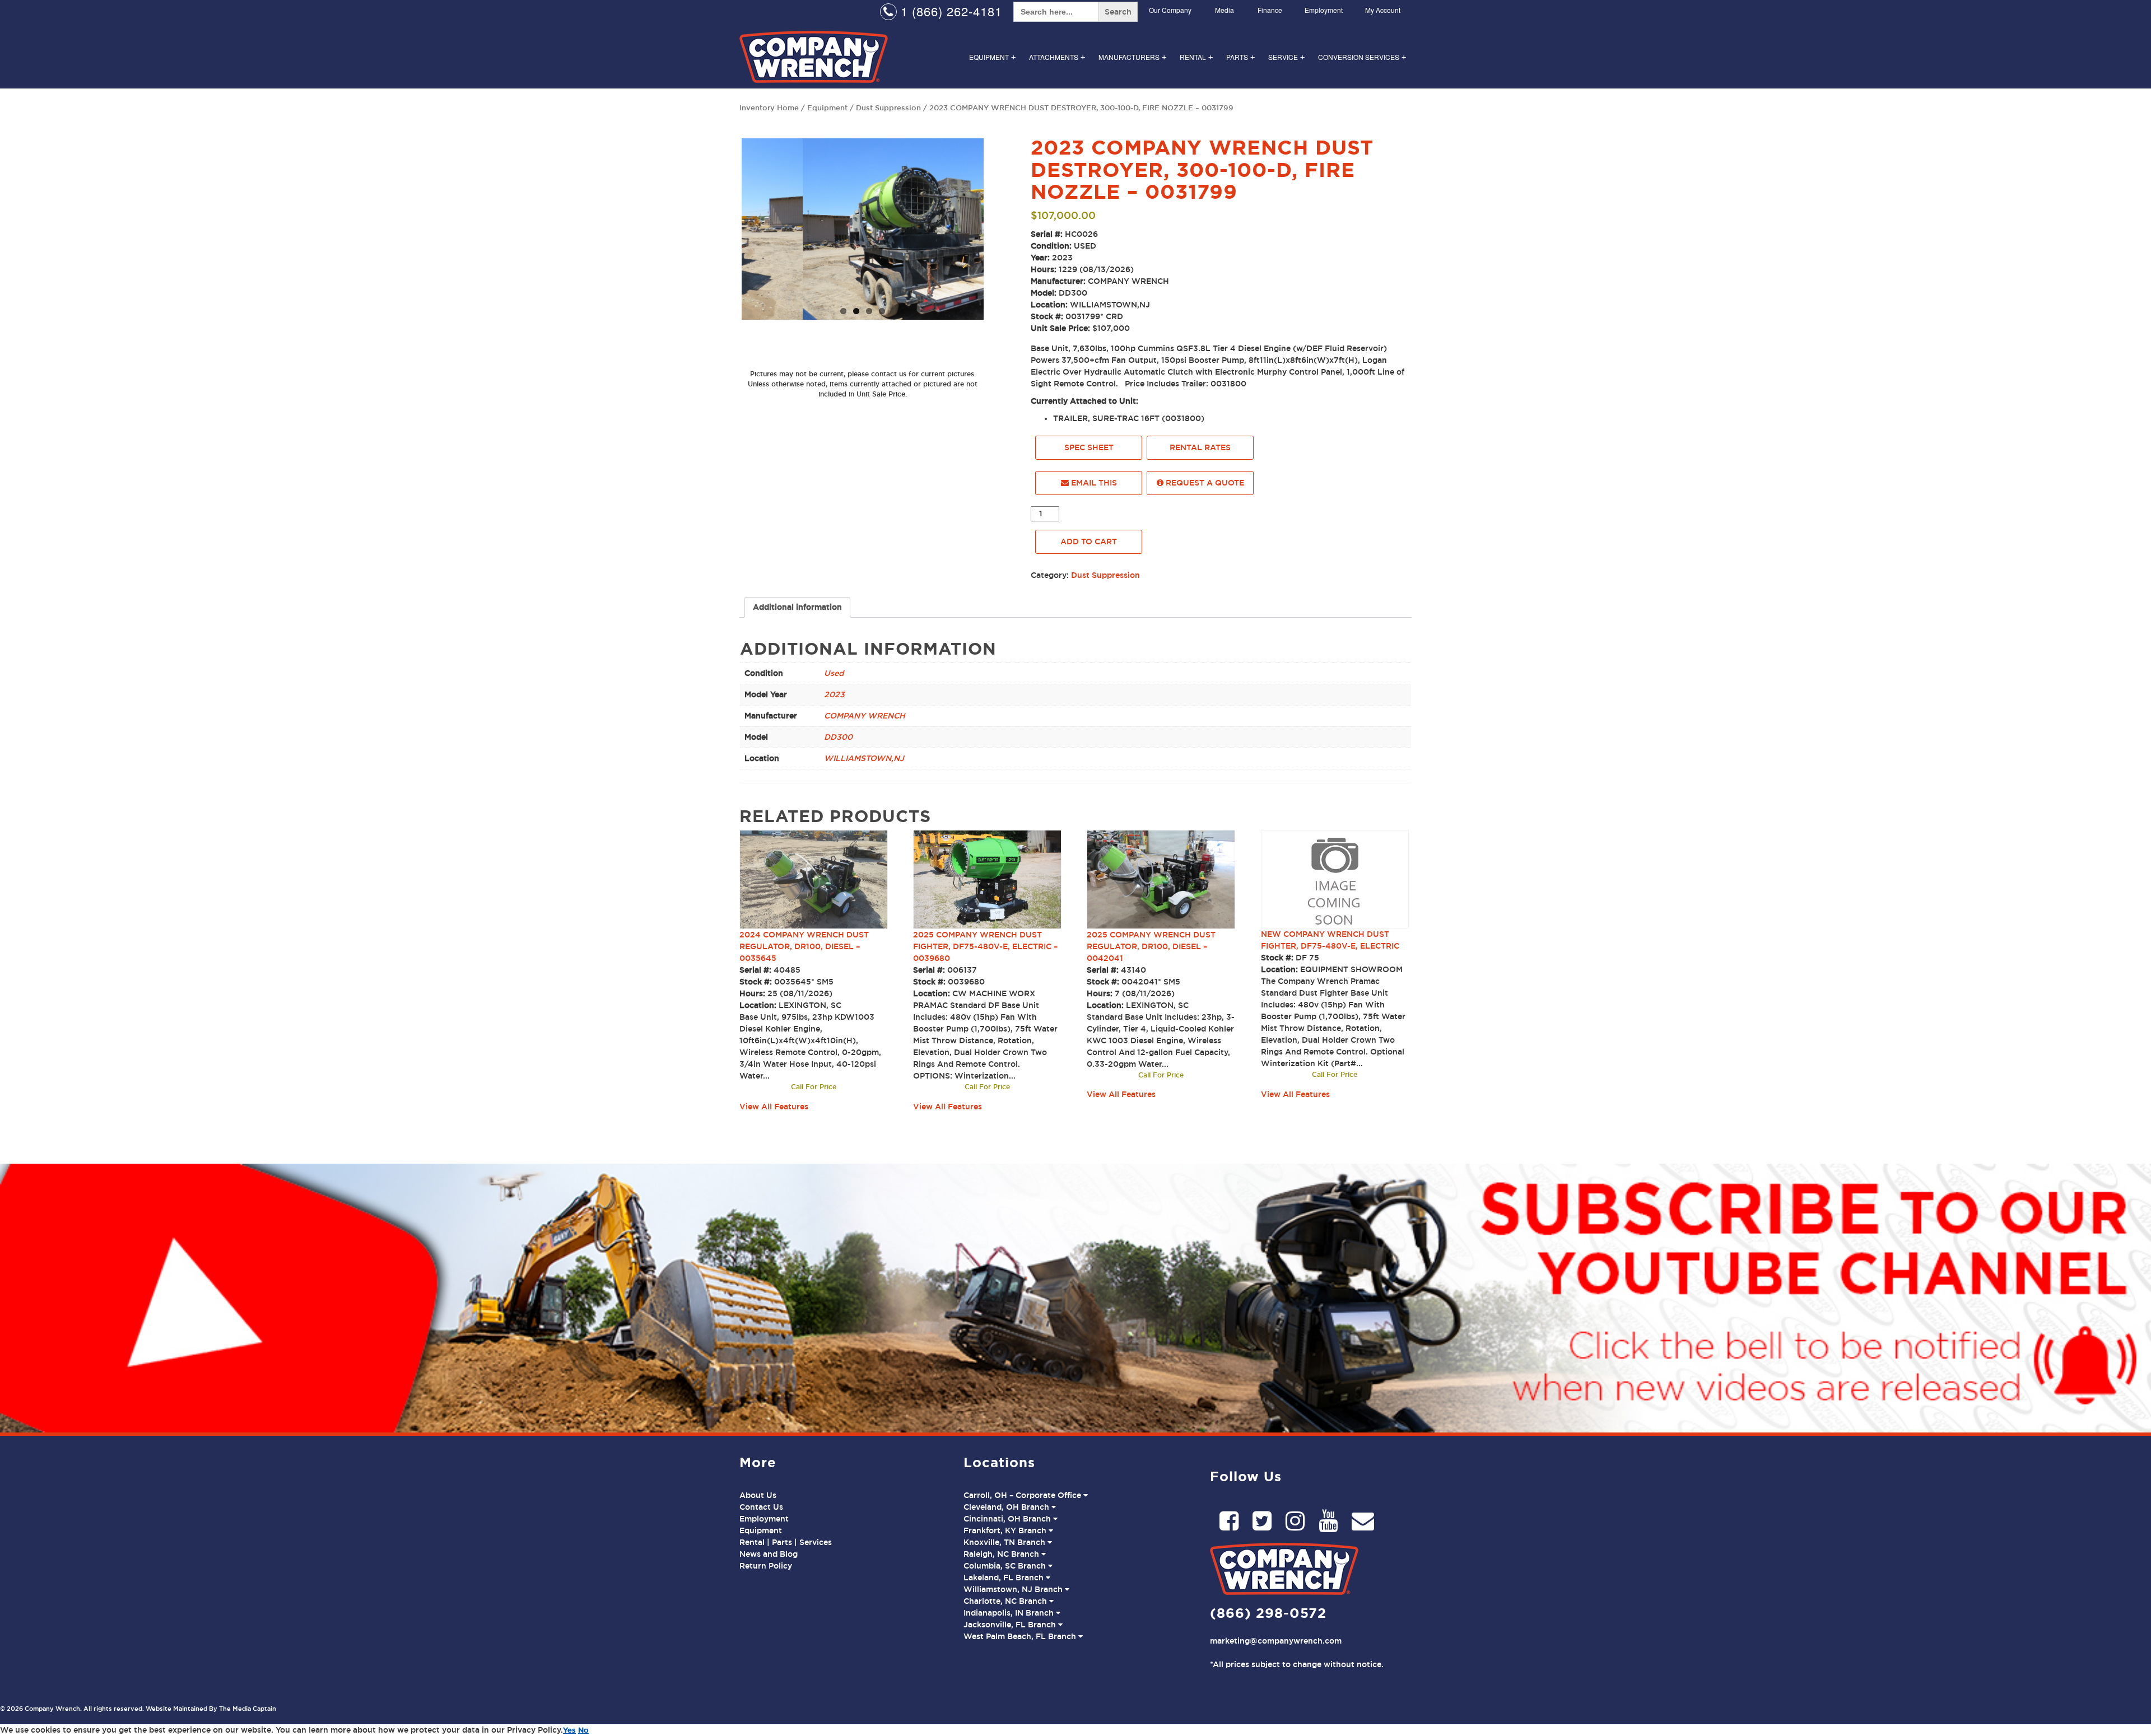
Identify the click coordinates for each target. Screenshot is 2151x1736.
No (583, 1730)
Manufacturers (1132, 57)
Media (1225, 10)
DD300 (838, 737)
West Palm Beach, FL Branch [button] (1021, 1636)
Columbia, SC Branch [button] (1006, 1566)
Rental (1196, 57)
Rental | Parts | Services (786, 1542)
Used (834, 673)
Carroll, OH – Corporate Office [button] (1023, 1495)
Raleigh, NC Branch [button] (1002, 1554)
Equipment (992, 57)
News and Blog (769, 1554)
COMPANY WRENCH (865, 716)
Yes (569, 1730)
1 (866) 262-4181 (949, 11)
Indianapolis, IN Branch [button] (1010, 1613)
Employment (1324, 10)
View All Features (774, 1107)
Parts (1240, 57)
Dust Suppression (888, 108)
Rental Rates (1200, 447)
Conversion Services (1362, 57)
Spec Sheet (1089, 447)
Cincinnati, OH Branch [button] (1008, 1519)
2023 (834, 694)
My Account (1383, 10)
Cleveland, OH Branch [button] (1007, 1507)
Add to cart (1089, 542)
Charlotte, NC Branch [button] (1006, 1601)
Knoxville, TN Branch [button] (1005, 1542)
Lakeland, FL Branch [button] (1005, 1578)
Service (1286, 57)
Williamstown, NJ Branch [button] (1014, 1589)
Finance (1270, 10)
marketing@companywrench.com (1276, 1641)
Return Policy (766, 1566)
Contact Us (761, 1507)
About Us (758, 1495)
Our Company (1170, 10)
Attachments (1057, 57)
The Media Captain (248, 1709)
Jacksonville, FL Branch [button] (1011, 1625)
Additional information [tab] (797, 607)
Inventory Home (769, 108)
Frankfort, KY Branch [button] (1006, 1530)
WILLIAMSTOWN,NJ (864, 758)
